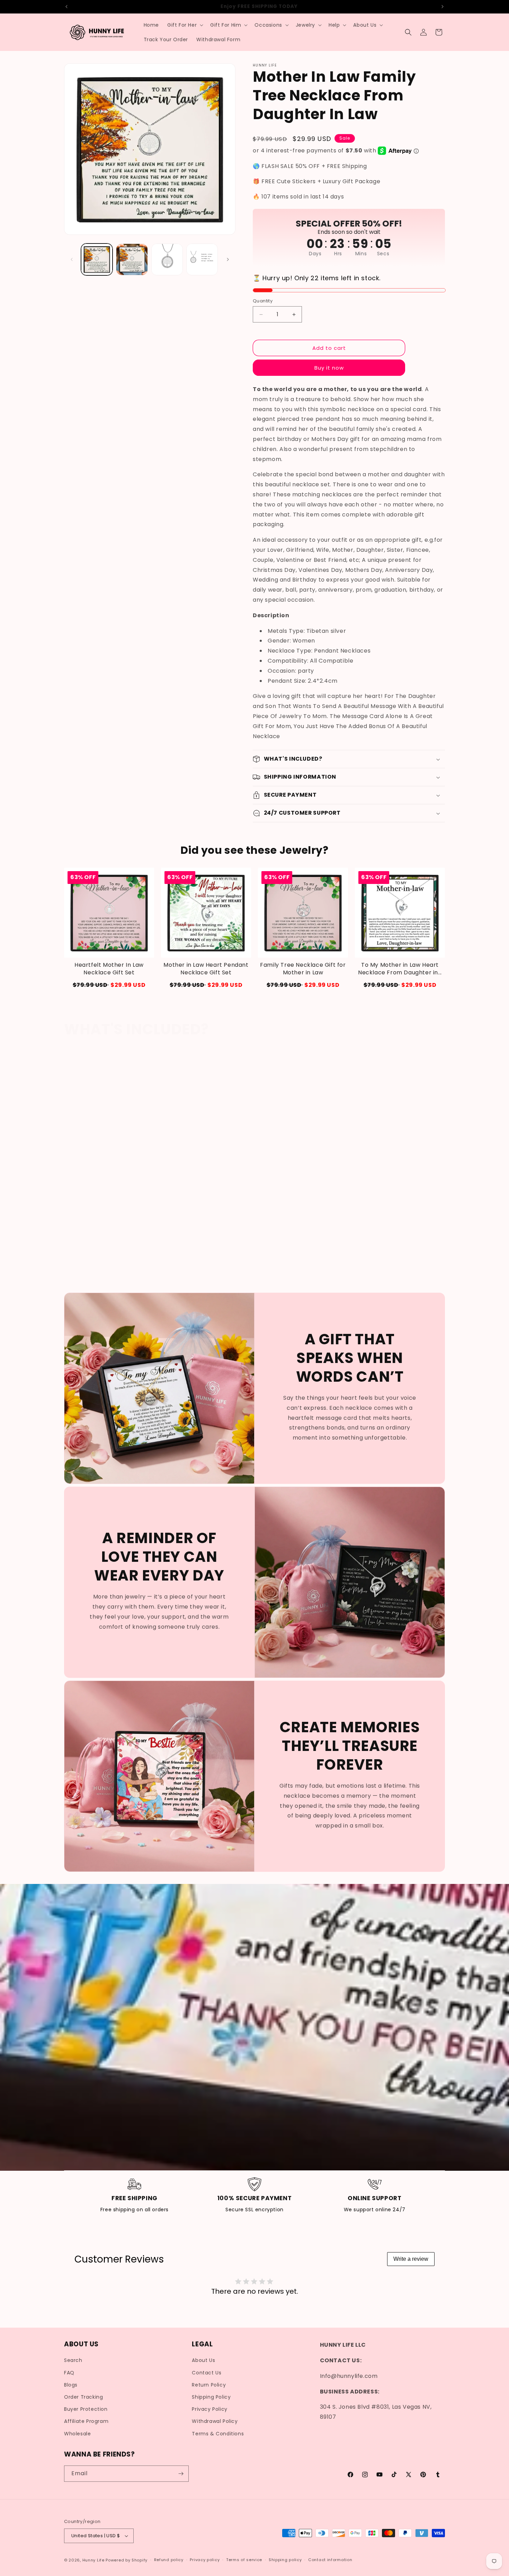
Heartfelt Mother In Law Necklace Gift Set (109, 969)
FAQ (69, 2373)
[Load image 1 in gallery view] (97, 259)
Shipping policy (285, 2560)
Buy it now (329, 368)
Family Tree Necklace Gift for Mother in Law (303, 969)
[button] (185, 25)
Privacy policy (205, 2560)
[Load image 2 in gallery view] (132, 259)
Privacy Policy (209, 2409)
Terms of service (244, 2560)
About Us (203, 2361)
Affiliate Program (86, 2421)
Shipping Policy (211, 2397)
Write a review (411, 2259)
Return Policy (209, 2385)
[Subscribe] (181, 2474)
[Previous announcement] (66, 7)
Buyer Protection (86, 2409)
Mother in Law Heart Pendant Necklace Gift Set (206, 969)
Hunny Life (93, 2560)
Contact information (330, 2560)
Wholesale (77, 2434)
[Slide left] (72, 259)
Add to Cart (109, 985)
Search (73, 2361)
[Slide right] (228, 259)
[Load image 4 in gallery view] (202, 259)
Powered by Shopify (127, 2560)
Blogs (71, 2385)
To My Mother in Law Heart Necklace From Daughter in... (400, 969)
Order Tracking (83, 2397)
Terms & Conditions (218, 2434)
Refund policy (169, 2560)
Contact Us (207, 2373)
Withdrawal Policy (215, 2421)
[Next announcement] (443, 7)
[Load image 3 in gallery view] (167, 259)
